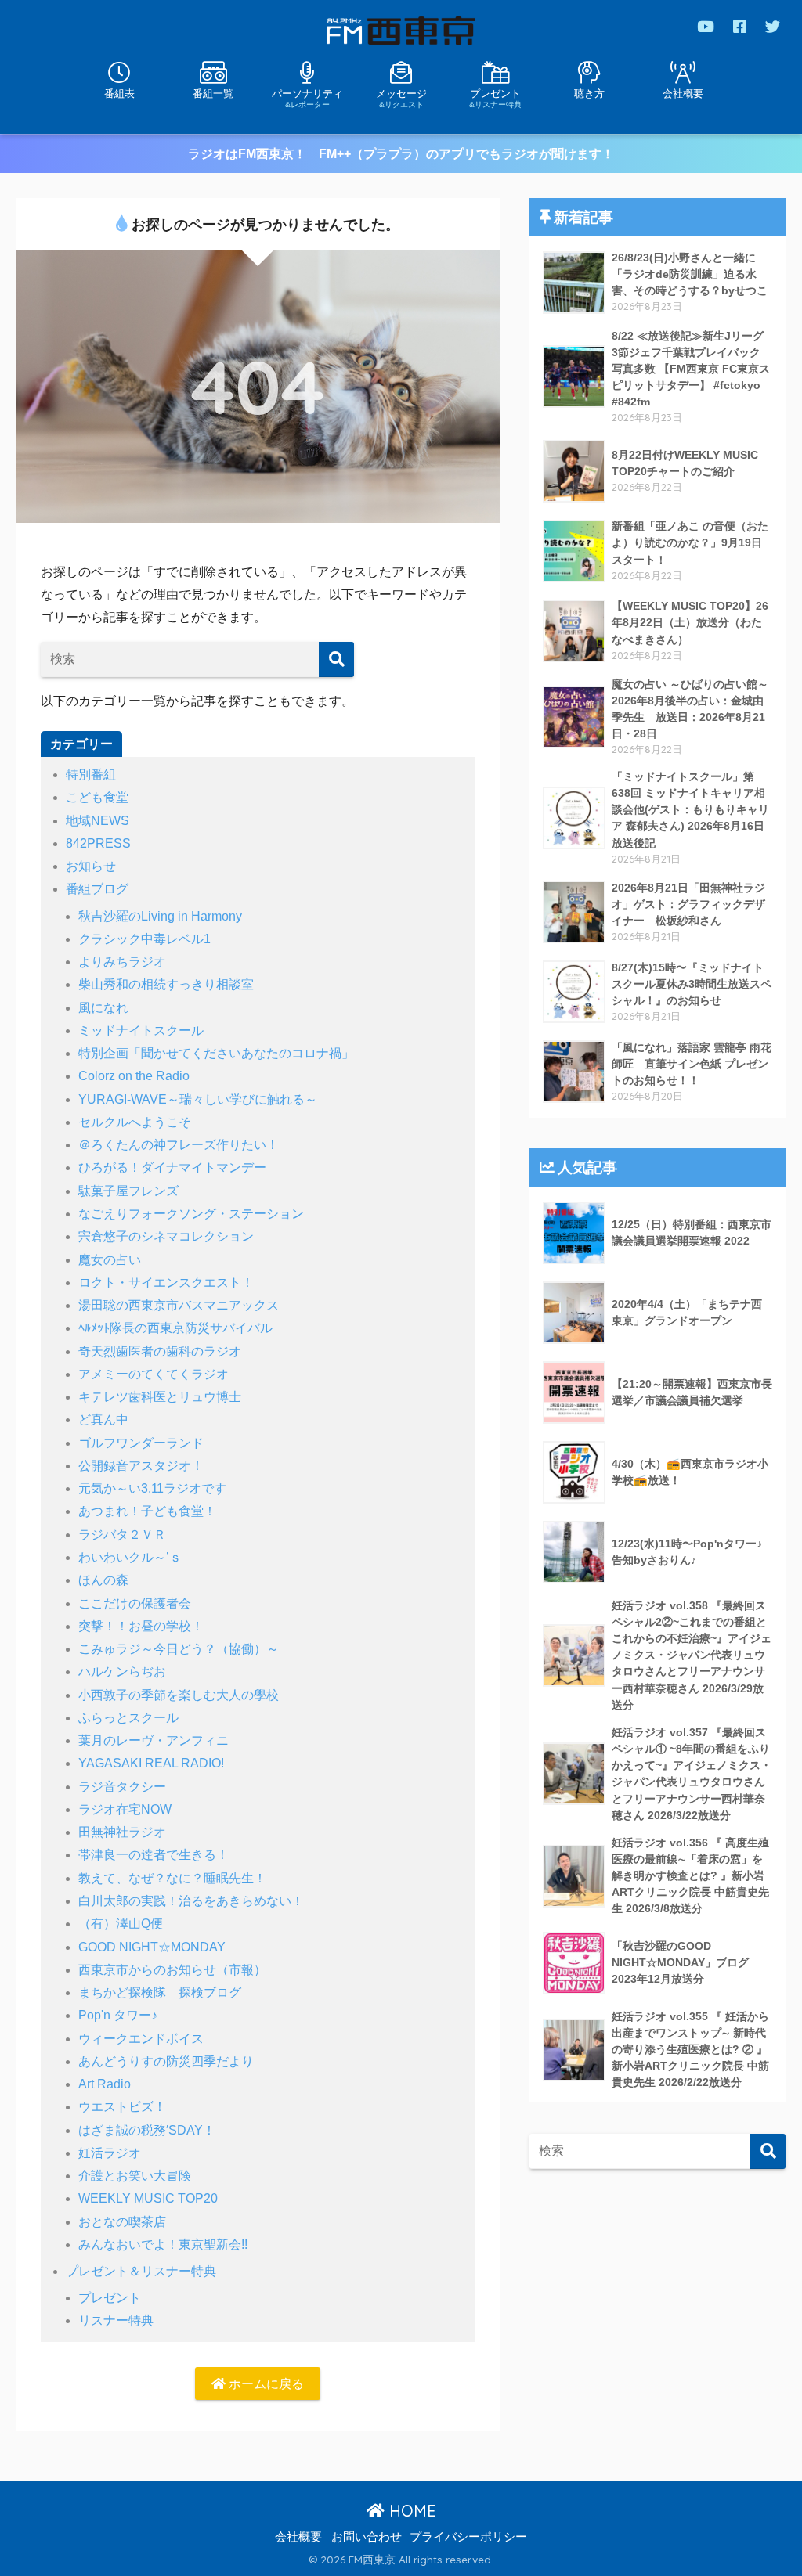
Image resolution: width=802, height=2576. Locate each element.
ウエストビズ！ (122, 2107)
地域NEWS (98, 821)
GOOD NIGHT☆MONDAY (152, 1947)
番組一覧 (213, 94)
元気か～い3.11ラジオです (152, 1488)
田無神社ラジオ (122, 1832)
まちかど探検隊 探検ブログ (160, 1992)
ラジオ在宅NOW (125, 1809)
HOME (410, 2511)
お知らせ (91, 866)
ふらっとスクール (128, 1718)
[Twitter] (773, 26)
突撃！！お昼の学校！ (141, 1626)
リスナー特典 (116, 2320)
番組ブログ (97, 889)
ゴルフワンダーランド (141, 1443)
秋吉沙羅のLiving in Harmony (160, 916)
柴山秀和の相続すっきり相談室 (166, 984)
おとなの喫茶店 (122, 2222)
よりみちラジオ (122, 962)
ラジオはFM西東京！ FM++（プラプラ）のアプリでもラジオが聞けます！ (401, 154)
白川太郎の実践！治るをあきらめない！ (191, 1901)
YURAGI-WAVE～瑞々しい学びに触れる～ (198, 1099)
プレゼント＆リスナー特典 (141, 2271)
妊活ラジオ (110, 2153)
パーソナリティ (307, 98)
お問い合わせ (367, 2537)
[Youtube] (706, 26)
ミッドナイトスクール (141, 1030)
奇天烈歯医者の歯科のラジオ (160, 1351)
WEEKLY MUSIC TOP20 (148, 2198)
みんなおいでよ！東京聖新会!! (163, 2245)
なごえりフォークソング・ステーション (191, 1214)
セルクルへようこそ (135, 1122)
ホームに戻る (265, 2384)
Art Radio (105, 2084)
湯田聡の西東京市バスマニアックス (179, 1305)
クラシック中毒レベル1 (145, 939)
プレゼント (495, 98)
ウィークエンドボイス (141, 2039)
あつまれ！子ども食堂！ (147, 1511)
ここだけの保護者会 (135, 1603)
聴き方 (589, 94)
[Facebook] (740, 26)
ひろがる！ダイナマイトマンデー (172, 1167)
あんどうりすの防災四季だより (166, 2061)
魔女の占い (110, 1260)
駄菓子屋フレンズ (128, 1191)
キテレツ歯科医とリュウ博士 (160, 1397)
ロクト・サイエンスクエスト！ (166, 1283)
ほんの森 (103, 1580)
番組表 (119, 94)
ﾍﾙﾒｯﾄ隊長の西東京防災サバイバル (175, 1328)
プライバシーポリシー (468, 2537)
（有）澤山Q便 (121, 1924)
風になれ (103, 1008)
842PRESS (98, 843)
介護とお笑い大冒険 (135, 2176)
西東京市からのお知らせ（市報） (172, 1970)
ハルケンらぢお (122, 1672)
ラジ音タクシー (122, 1787)
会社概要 (683, 94)
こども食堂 (97, 797)
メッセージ (401, 98)
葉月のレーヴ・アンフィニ (154, 1740)
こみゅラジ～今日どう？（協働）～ (179, 1649)
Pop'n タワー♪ (118, 2015)
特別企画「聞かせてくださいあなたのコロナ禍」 (216, 1053)
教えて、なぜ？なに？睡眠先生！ (172, 1878)
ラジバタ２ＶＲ (122, 1535)
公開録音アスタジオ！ (141, 1466)
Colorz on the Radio (134, 1076)
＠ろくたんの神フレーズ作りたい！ (179, 1145)
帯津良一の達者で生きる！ (154, 1855)
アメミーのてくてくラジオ (154, 1374)
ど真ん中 (103, 1420)
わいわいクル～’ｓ (130, 1557)
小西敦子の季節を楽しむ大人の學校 (179, 1695)
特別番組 (91, 775)
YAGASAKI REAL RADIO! (151, 1763)
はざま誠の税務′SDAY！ (147, 2130)
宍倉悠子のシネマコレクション (166, 1236)
